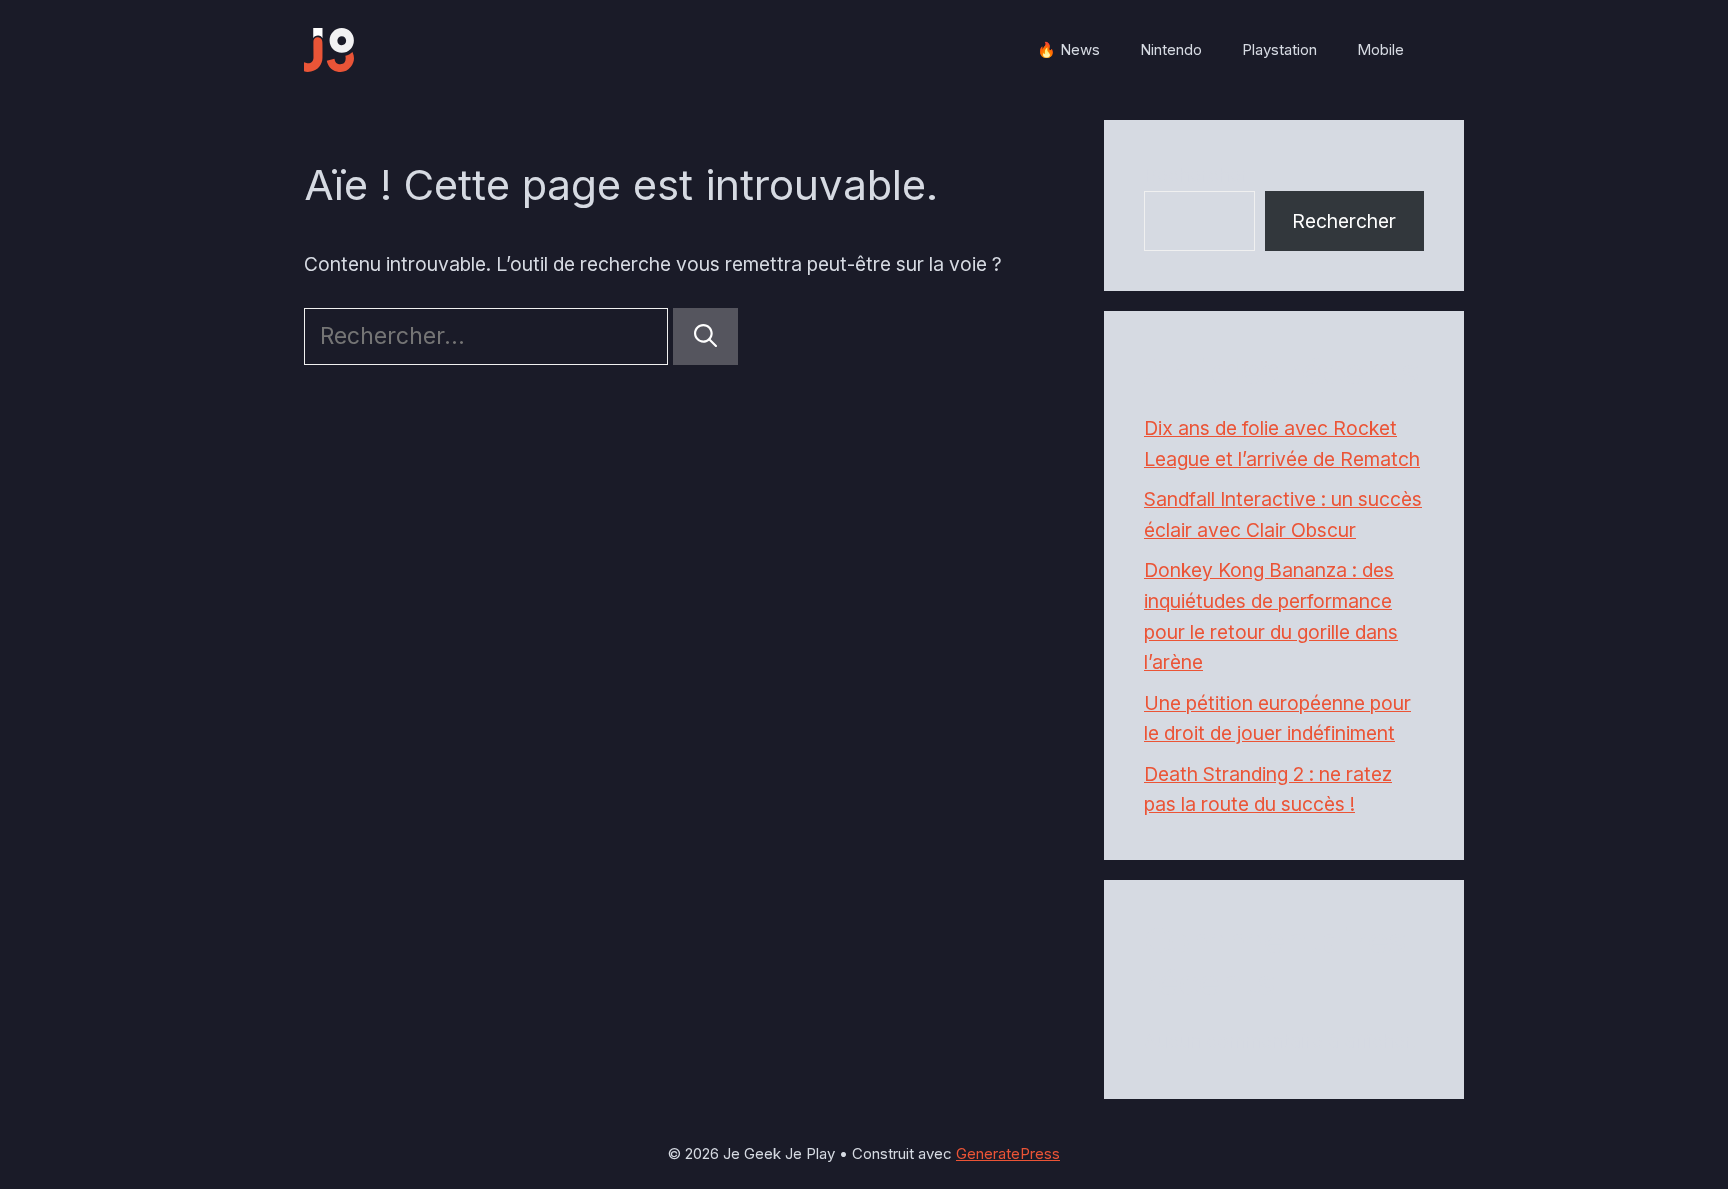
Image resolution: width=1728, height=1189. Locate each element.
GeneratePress (1008, 1153)
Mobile (1380, 49)
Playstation (1279, 49)
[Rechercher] (705, 336)
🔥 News (1068, 49)
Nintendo (1171, 49)
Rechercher (1196, 175)
